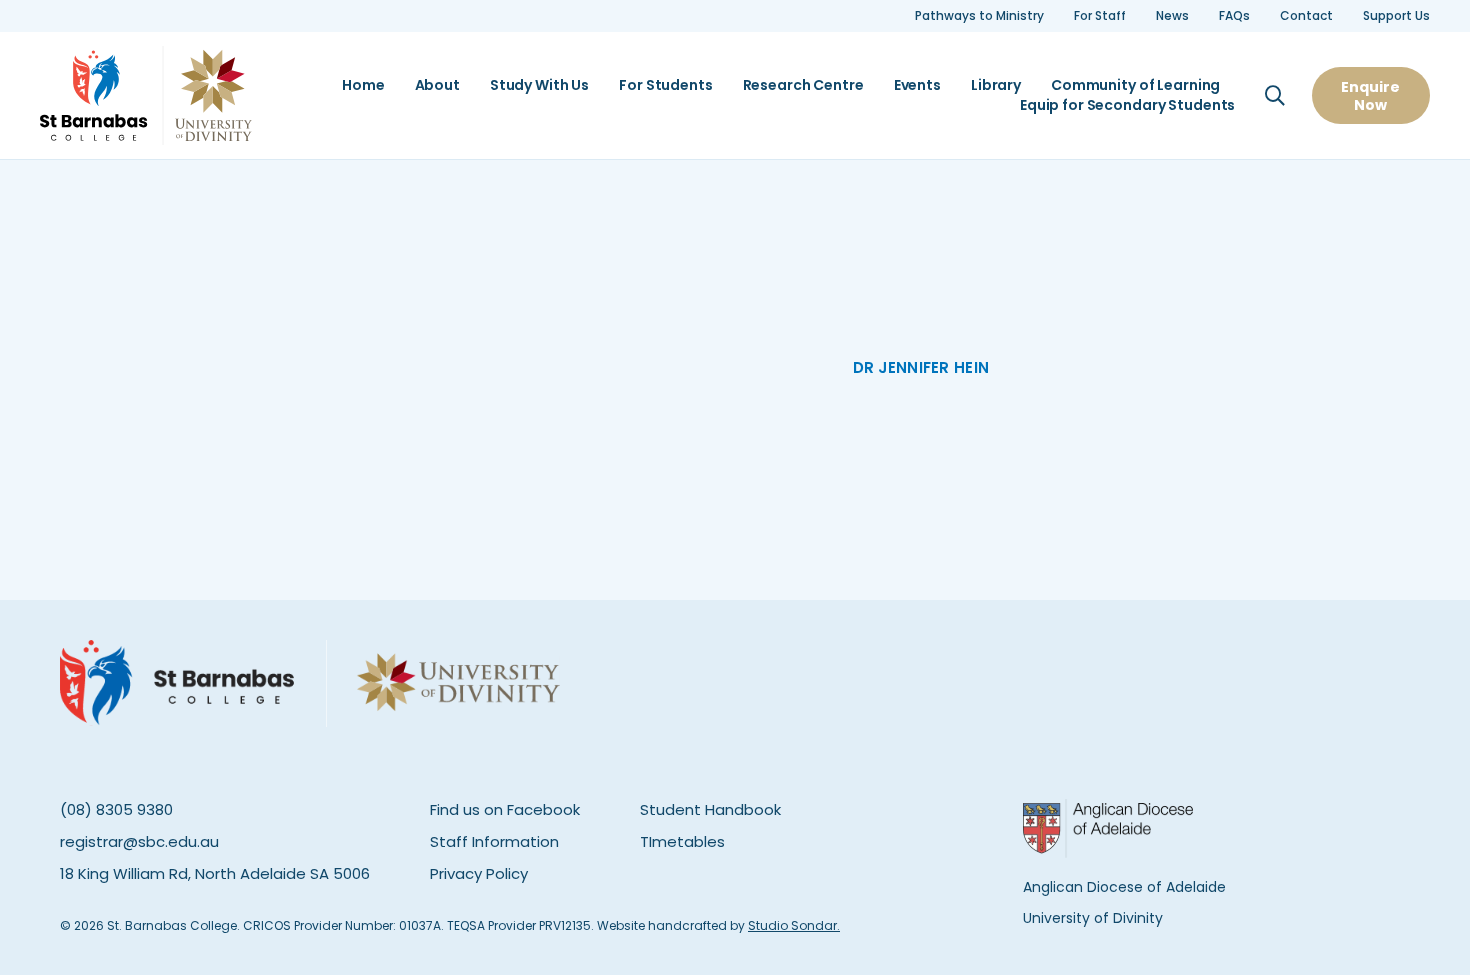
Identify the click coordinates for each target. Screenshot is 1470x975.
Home (363, 85)
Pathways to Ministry (979, 16)
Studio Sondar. (794, 925)
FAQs (1234, 16)
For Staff (1100, 16)
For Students (665, 85)
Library (996, 85)
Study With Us (539, 85)
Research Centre (803, 85)
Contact (1306, 16)
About (437, 85)
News (1172, 16)
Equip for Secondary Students (1127, 105)
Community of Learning (1135, 85)
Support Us (1396, 16)
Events (917, 85)
